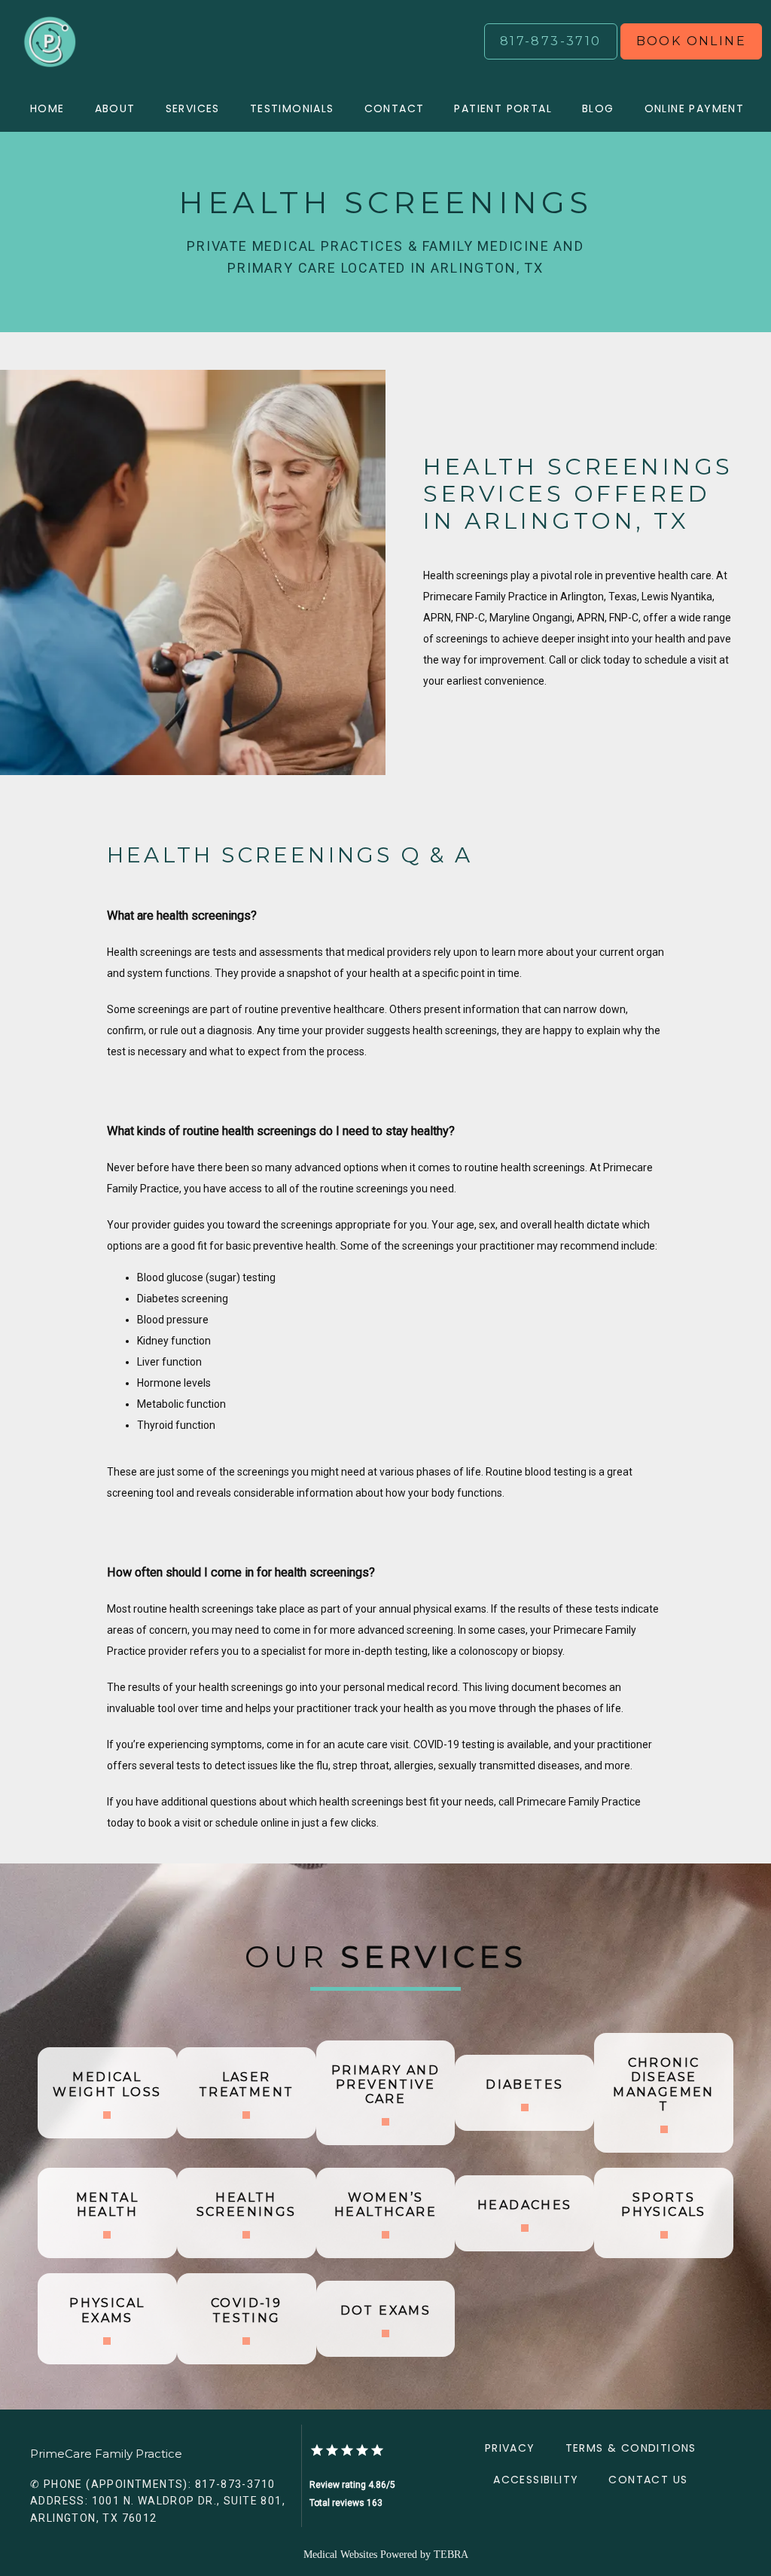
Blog (598, 108)
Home (47, 108)
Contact (395, 108)
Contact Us (648, 2480)
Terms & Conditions (631, 2448)
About (115, 108)
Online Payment (695, 108)
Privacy (510, 2448)
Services (193, 108)
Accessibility (536, 2480)
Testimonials (292, 108)
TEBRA (451, 2555)
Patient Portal (503, 108)
